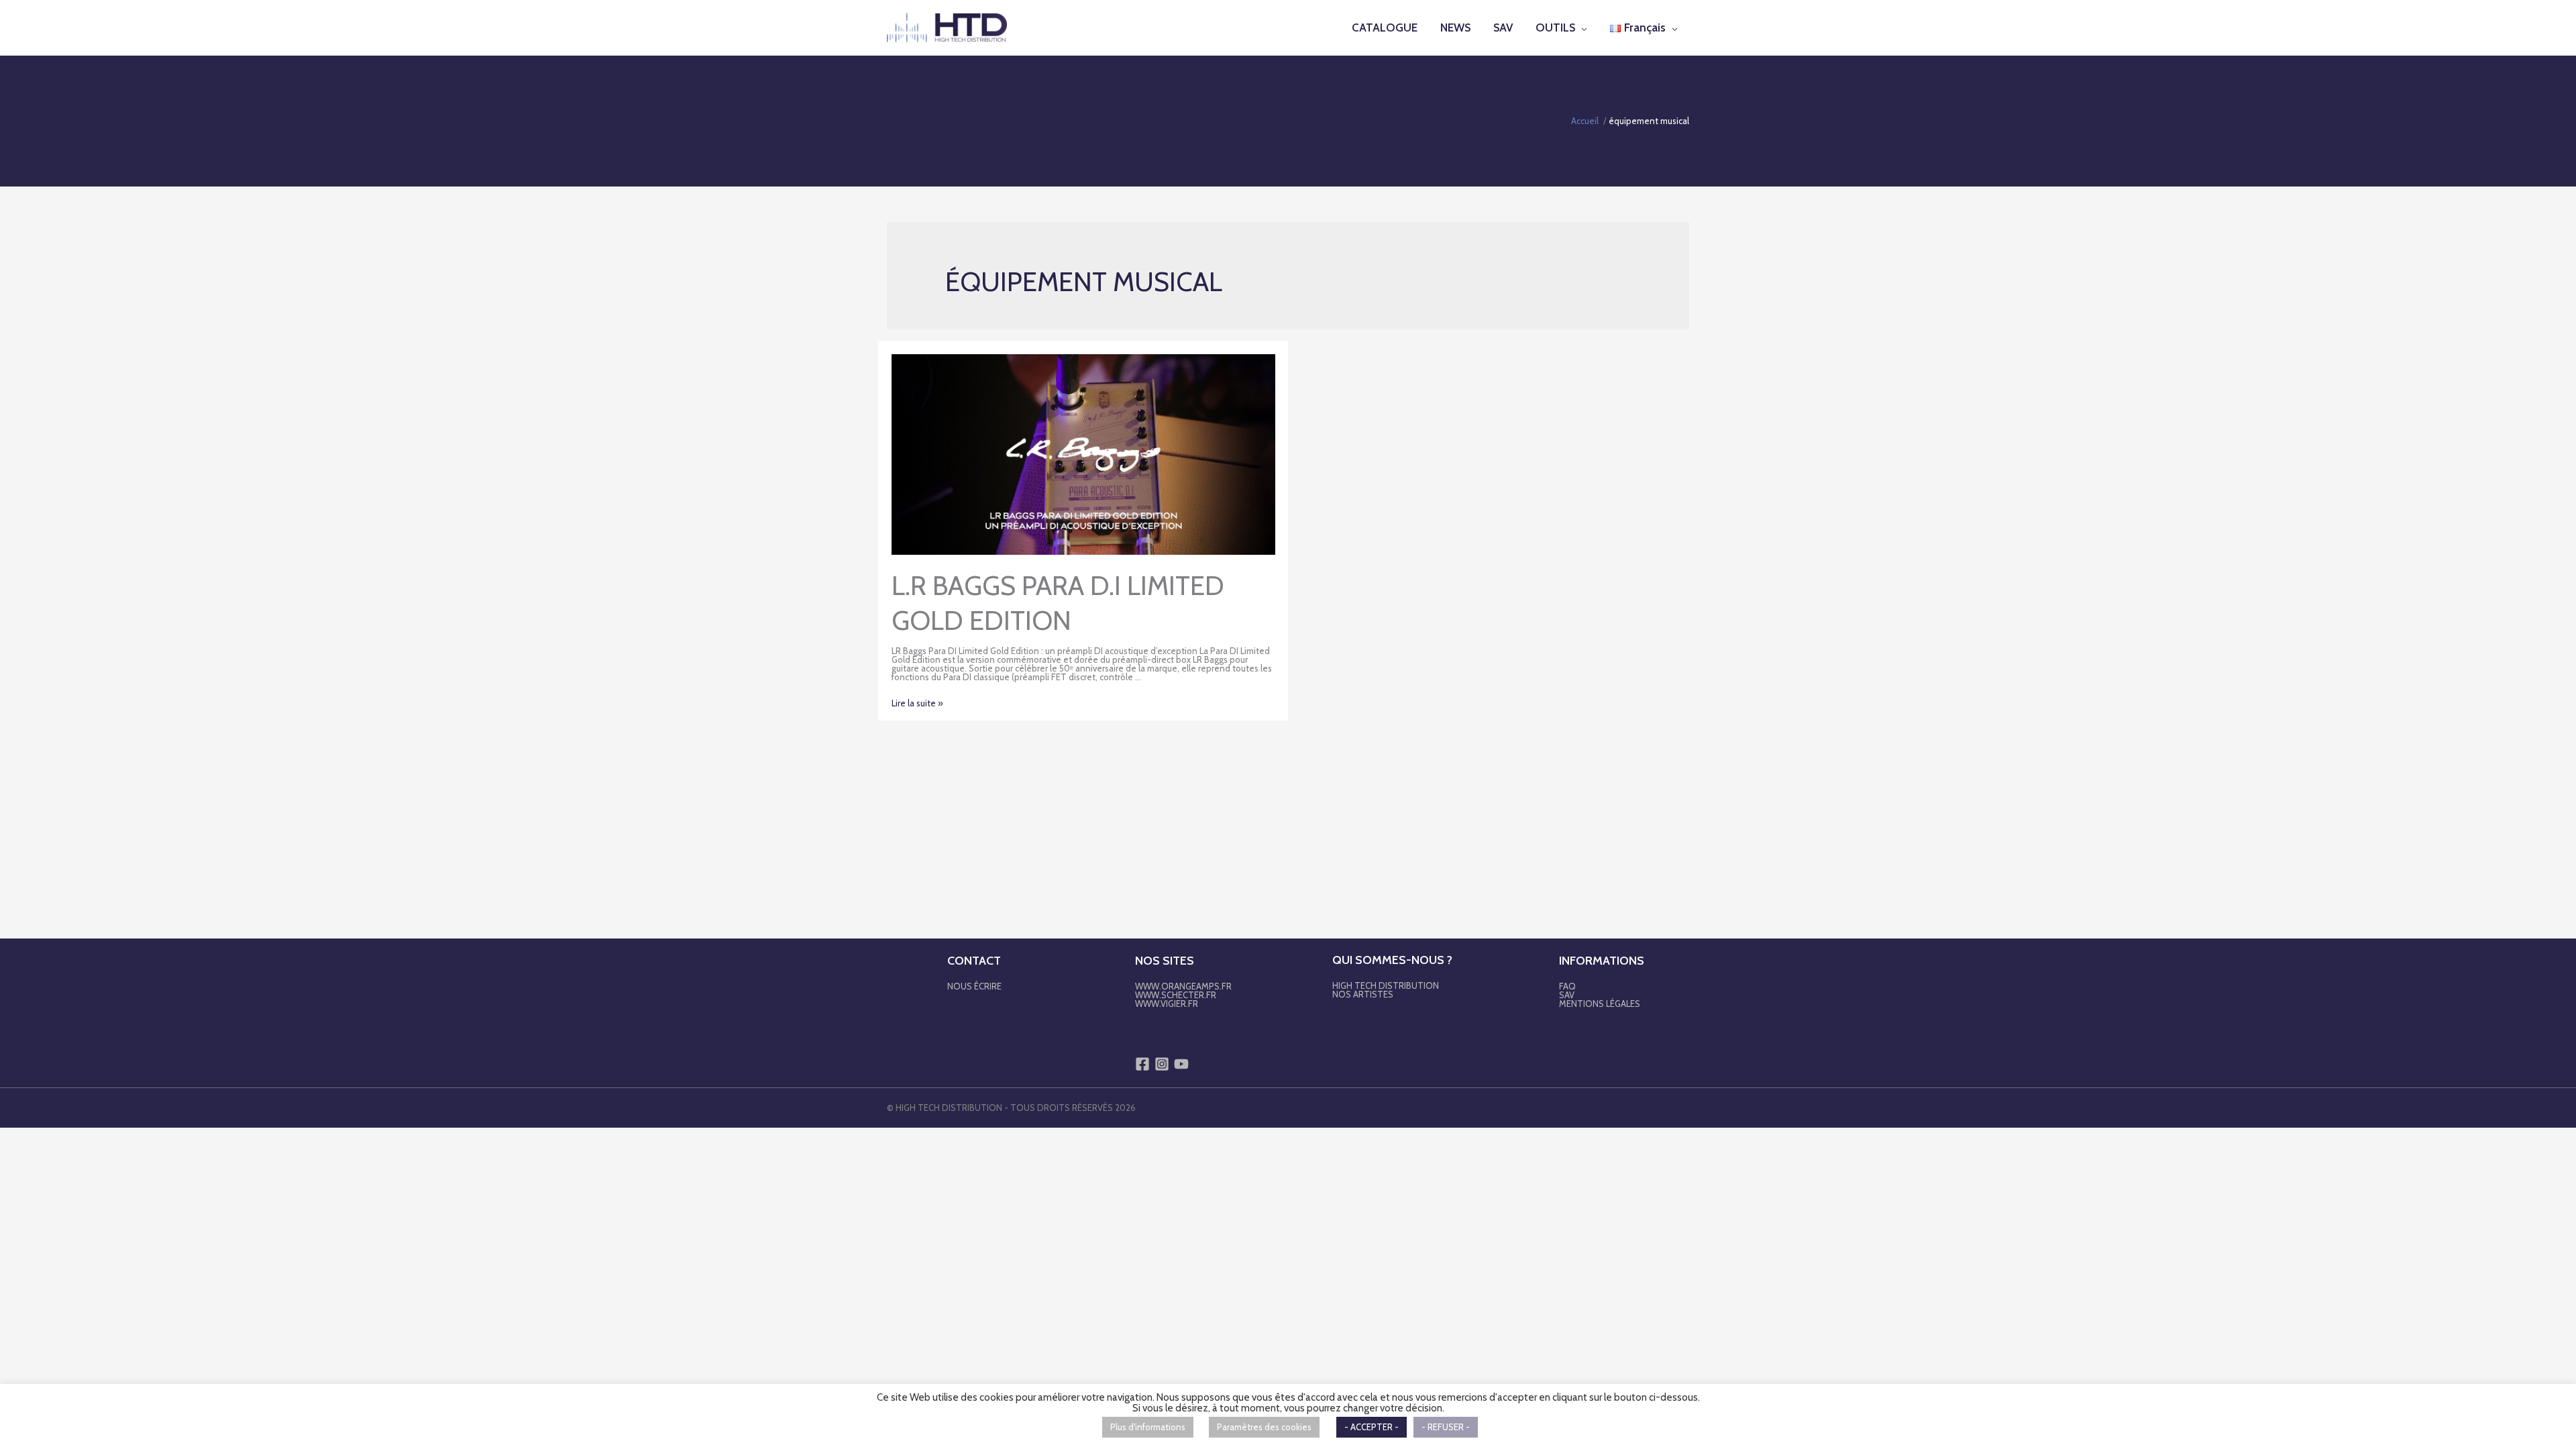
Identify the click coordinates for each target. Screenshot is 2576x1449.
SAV (1567, 995)
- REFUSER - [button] (1446, 1427)
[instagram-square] (1163, 1064)
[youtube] (1183, 1064)
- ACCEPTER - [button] (1372, 1427)
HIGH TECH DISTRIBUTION (1386, 985)
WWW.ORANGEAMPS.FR (1183, 986)
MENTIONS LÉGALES (1600, 1004)
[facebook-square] (1144, 1064)
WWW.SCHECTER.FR (1176, 995)
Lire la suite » (917, 703)
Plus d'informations (1148, 1427)
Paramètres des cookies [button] (1264, 1427)
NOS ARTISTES (1363, 994)
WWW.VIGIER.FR (1167, 1004)
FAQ (1567, 986)
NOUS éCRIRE (974, 986)
